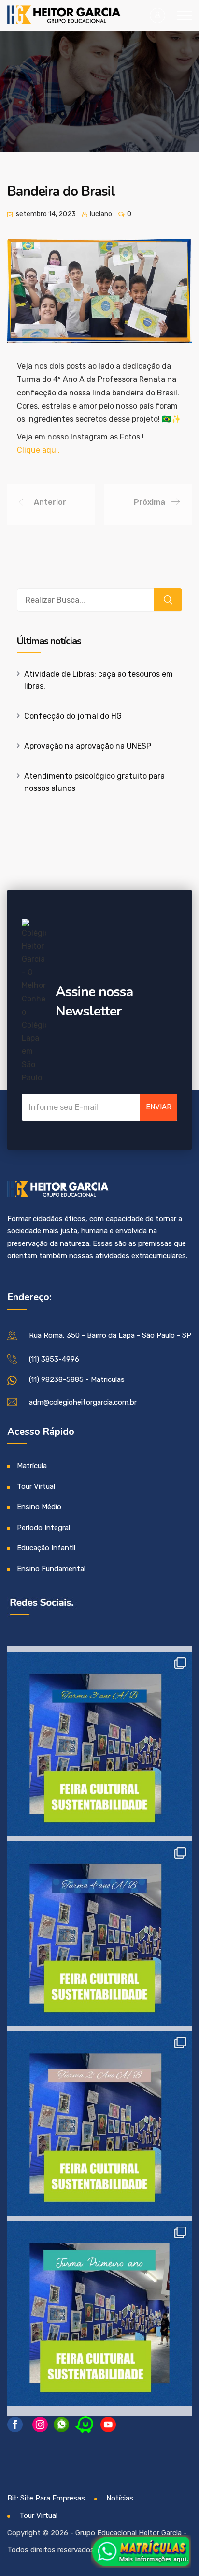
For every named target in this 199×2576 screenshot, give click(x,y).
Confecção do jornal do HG (73, 716)
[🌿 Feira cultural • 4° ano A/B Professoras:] (99, 1934)
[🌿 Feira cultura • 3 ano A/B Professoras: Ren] (99, 1744)
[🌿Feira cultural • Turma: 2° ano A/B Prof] (99, 2123)
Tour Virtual (36, 1486)
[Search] (168, 600)
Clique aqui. (38, 450)
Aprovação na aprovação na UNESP (88, 746)
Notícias (120, 2498)
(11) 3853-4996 (54, 1359)
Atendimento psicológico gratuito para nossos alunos (94, 782)
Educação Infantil (46, 1548)
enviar (159, 1107)
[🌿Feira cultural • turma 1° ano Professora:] (99, 2313)
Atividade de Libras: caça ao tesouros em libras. (99, 680)
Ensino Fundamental (51, 1569)
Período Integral (43, 1528)
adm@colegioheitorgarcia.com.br (83, 1402)
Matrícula (32, 1466)
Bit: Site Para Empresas (46, 2498)
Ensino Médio (39, 1507)
